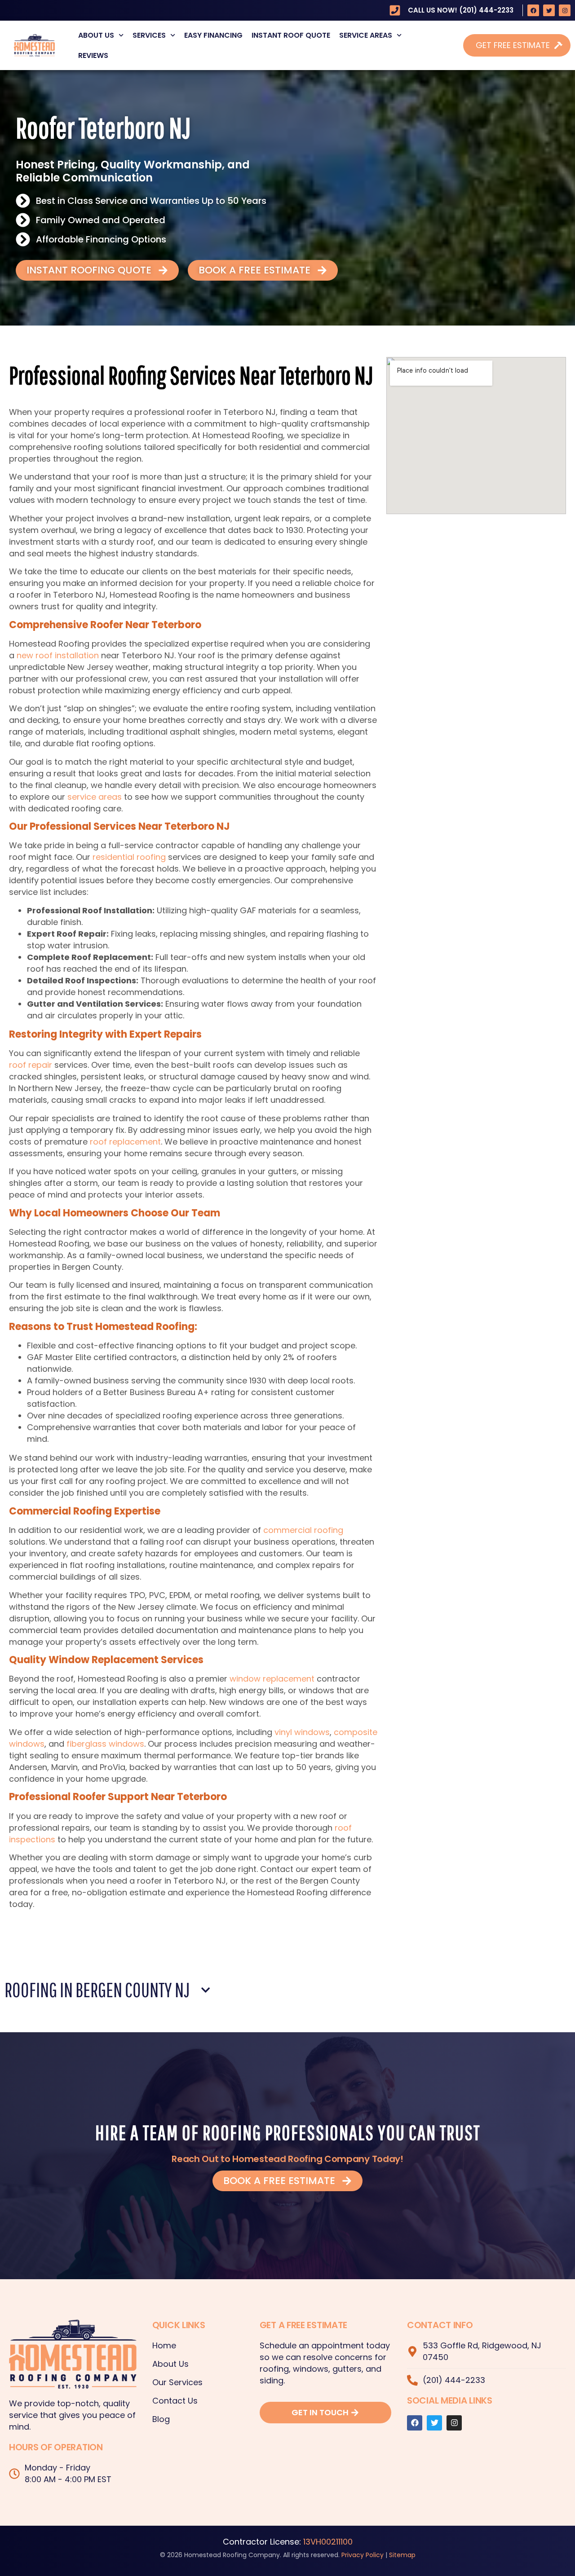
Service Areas (366, 35)
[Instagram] (565, 10)
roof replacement (125, 1142)
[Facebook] (533, 10)
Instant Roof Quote (291, 35)
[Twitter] (549, 10)
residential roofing (129, 857)
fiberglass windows (105, 1744)
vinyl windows (302, 1732)
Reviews (93, 55)
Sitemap (402, 2555)
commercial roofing (303, 1530)
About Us (96, 35)
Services (149, 35)
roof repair (31, 1065)
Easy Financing (213, 35)
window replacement (272, 1679)
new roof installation (58, 655)
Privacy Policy (363, 2555)
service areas (95, 797)
